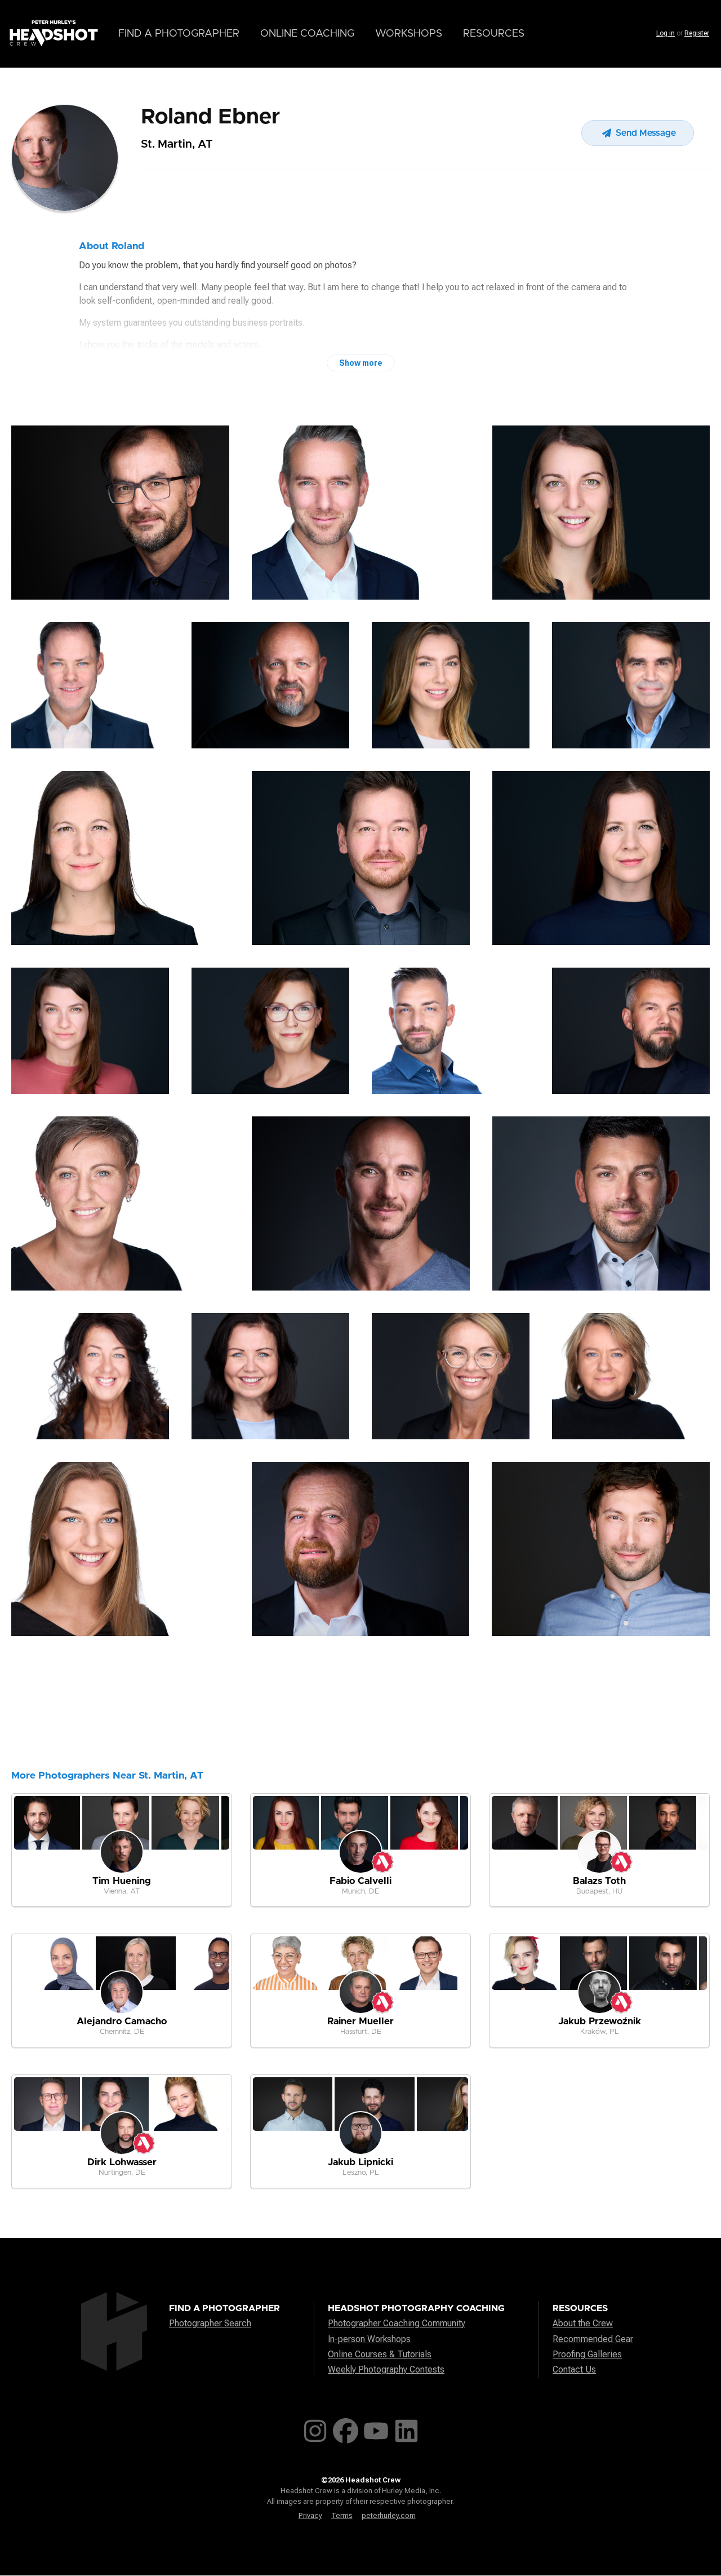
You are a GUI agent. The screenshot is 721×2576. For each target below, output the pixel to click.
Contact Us (574, 2369)
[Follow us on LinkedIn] (406, 2429)
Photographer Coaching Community (397, 2323)
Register (697, 33)
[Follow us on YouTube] (376, 2429)
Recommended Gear (593, 2339)
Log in (666, 33)
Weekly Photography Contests (386, 2369)
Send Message (645, 133)
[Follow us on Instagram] (315, 2429)
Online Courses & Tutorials (380, 2354)
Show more (361, 363)
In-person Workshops (369, 2339)
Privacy (310, 2515)
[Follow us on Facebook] (346, 2429)
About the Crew (583, 2323)
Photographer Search (210, 2323)
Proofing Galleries (587, 2354)
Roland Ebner (210, 117)
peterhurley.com (389, 2515)
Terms (342, 2515)
